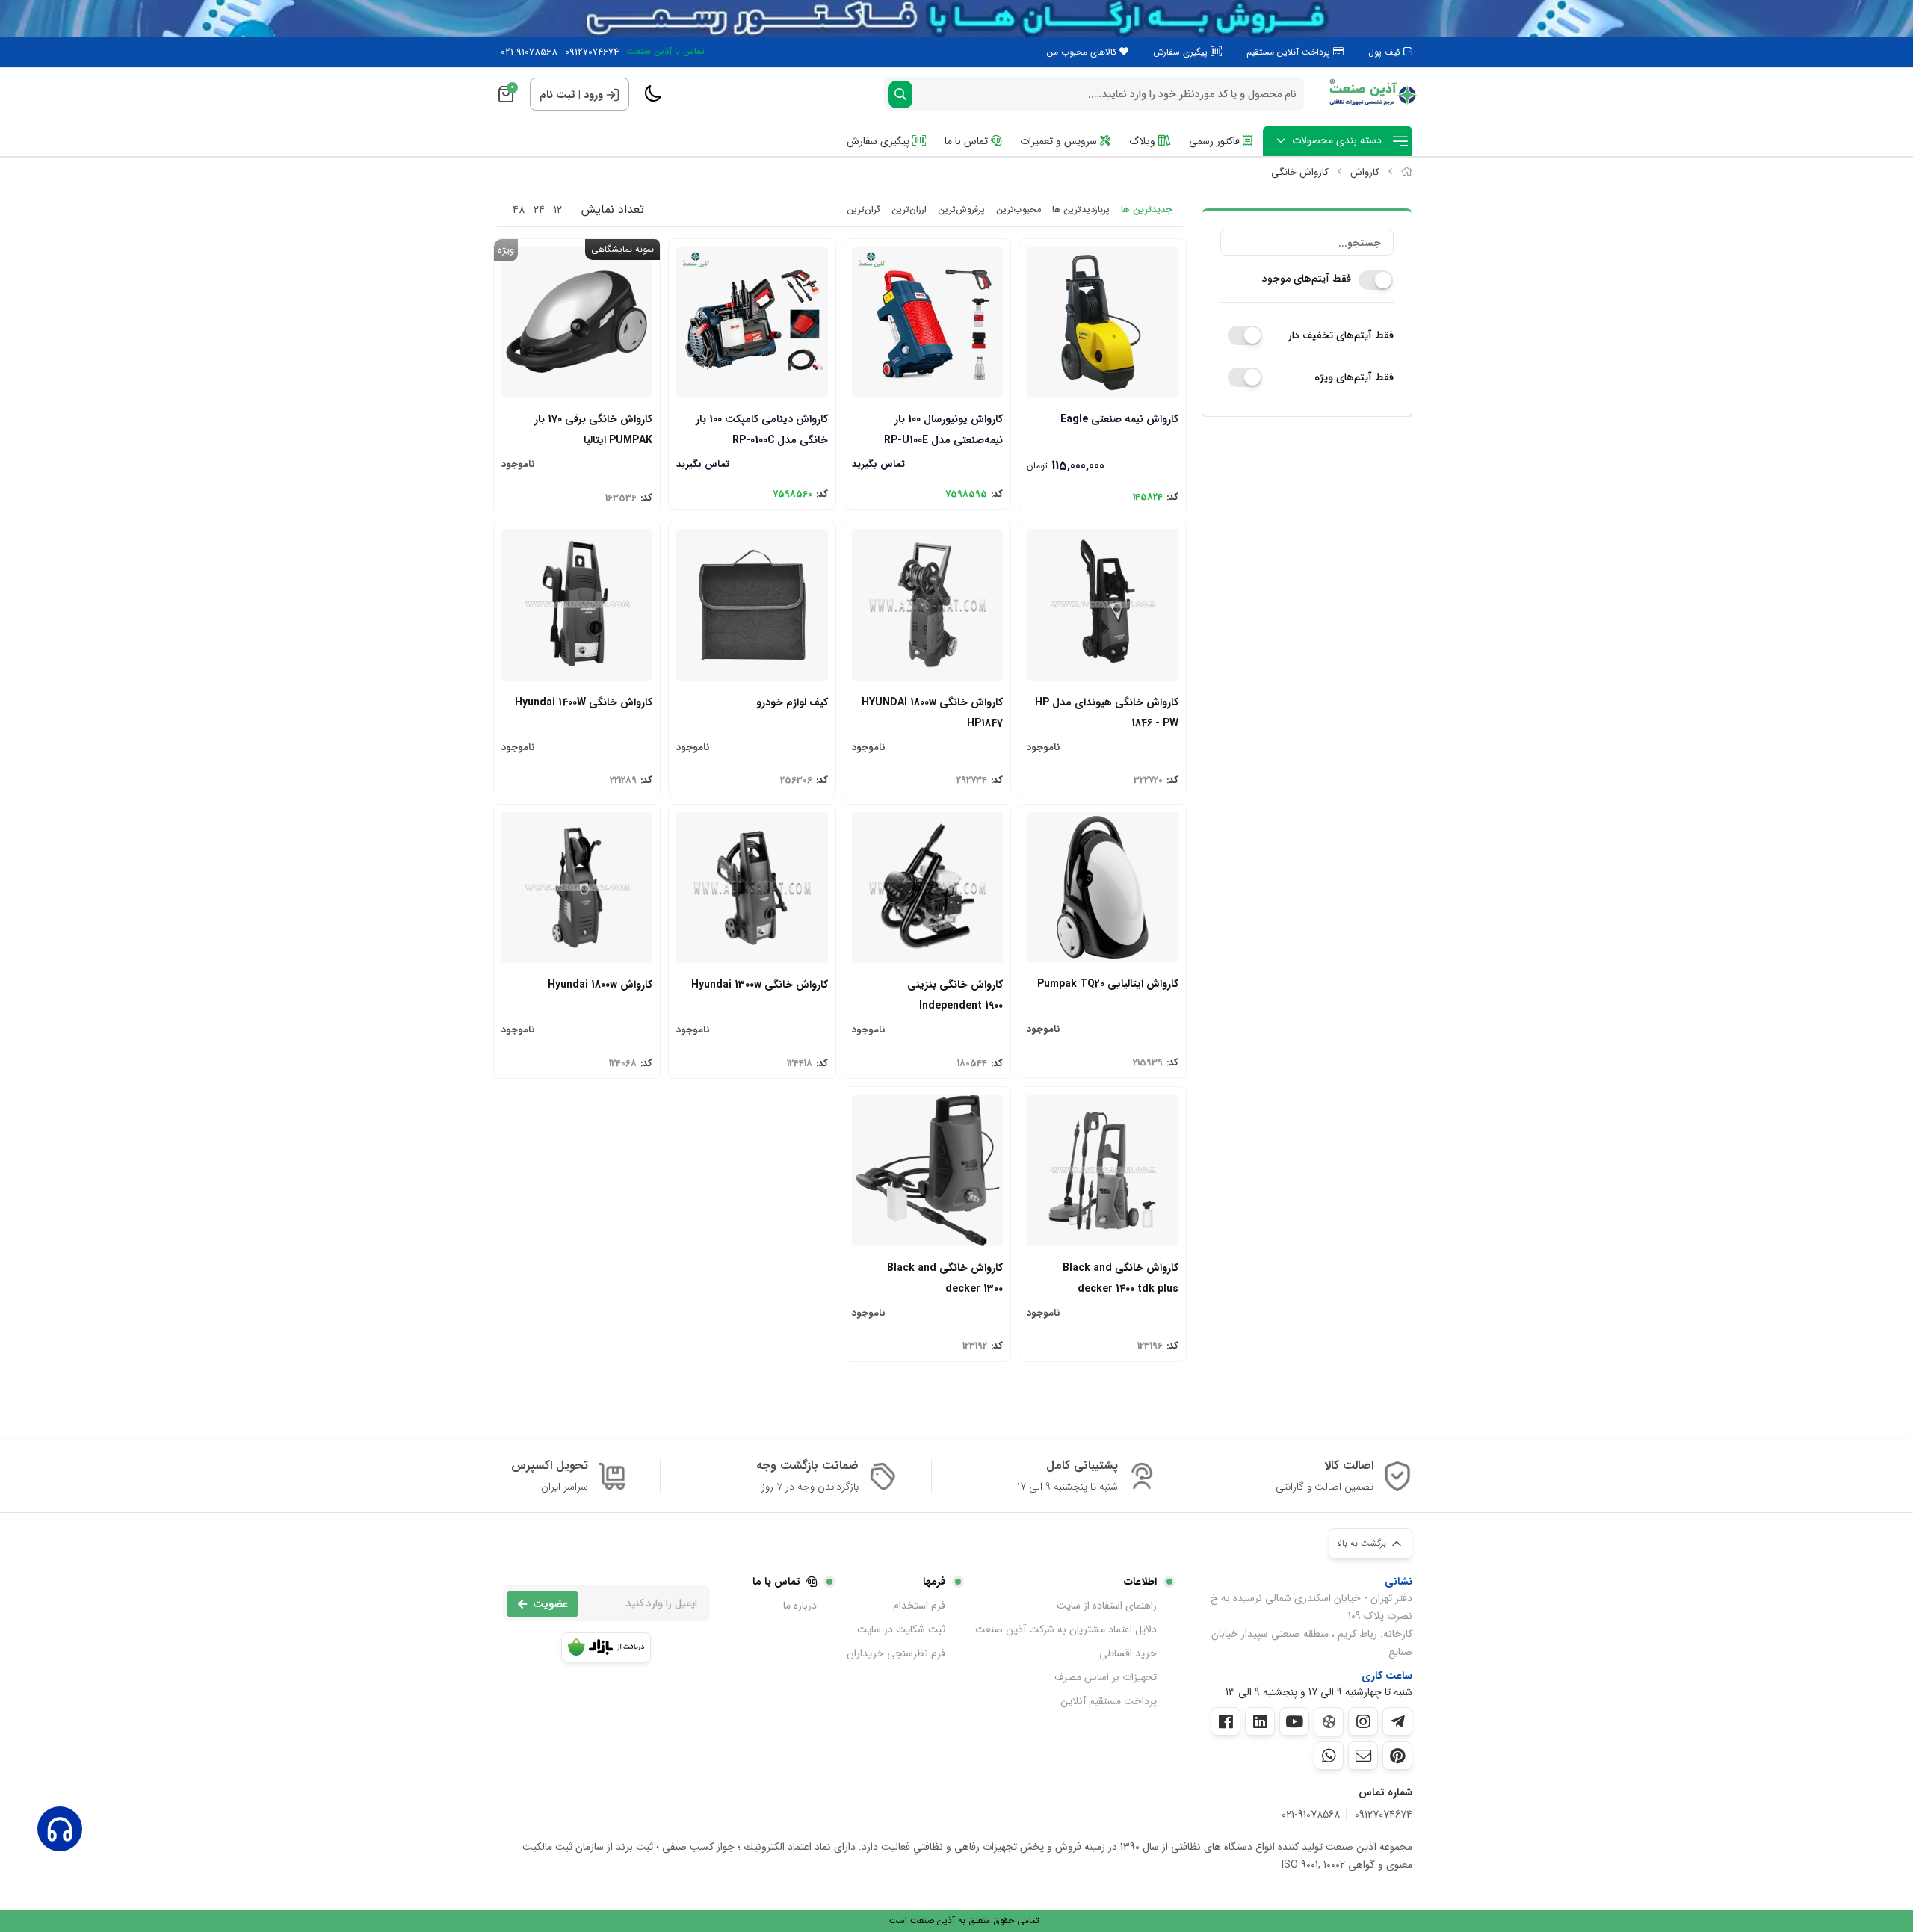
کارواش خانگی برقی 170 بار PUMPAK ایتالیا (593, 428)
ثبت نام (557, 95)
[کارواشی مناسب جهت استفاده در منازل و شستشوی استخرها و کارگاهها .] (927, 604)
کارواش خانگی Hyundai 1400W (584, 702)
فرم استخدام (919, 1606)
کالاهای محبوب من (1083, 52)
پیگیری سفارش (1182, 52)
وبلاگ (1144, 141)
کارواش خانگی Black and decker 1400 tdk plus (1120, 1277)
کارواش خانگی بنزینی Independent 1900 (955, 994)
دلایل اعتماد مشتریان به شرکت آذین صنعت (1066, 1629)
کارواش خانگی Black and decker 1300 (945, 1277)
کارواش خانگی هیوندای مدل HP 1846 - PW (1106, 712)
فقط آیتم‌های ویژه (1354, 377)
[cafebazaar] (606, 1647)
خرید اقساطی (1128, 1653)
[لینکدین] (1260, 1721)
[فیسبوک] (1226, 1721)
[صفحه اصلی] (1407, 172)
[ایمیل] (1363, 1756)
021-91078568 (529, 52)
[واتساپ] (1329, 1756)
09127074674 (592, 52)
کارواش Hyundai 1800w (600, 985)
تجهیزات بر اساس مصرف (1106, 1677)
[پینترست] (1397, 1756)
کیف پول (1386, 52)
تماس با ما (968, 141)
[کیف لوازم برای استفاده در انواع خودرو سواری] (752, 604)
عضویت (550, 1604)
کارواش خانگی (1300, 172)
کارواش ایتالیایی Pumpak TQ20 (1107, 984)
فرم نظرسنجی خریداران (896, 1653)
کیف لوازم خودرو (792, 702)
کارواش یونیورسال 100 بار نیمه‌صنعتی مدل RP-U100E (943, 428)
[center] (900, 95)
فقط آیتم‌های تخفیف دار (1341, 335)
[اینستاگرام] (1363, 1721)
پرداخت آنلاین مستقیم (1290, 52)
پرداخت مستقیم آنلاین (1109, 1701)
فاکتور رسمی (1216, 141)
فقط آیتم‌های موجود (1307, 279)
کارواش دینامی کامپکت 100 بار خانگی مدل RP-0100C (761, 428)
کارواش (1365, 172)
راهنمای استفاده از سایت (1107, 1606)
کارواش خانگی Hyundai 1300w (759, 985)
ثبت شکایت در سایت (901, 1629)
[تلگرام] (1397, 1721)
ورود (593, 95)
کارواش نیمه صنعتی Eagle (1119, 419)
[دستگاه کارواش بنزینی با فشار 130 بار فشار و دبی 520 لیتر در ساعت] (927, 888)
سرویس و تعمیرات (1060, 141)
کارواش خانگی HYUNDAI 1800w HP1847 (932, 712)
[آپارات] (1329, 1722)
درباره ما (800, 1606)
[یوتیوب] (1294, 1721)
